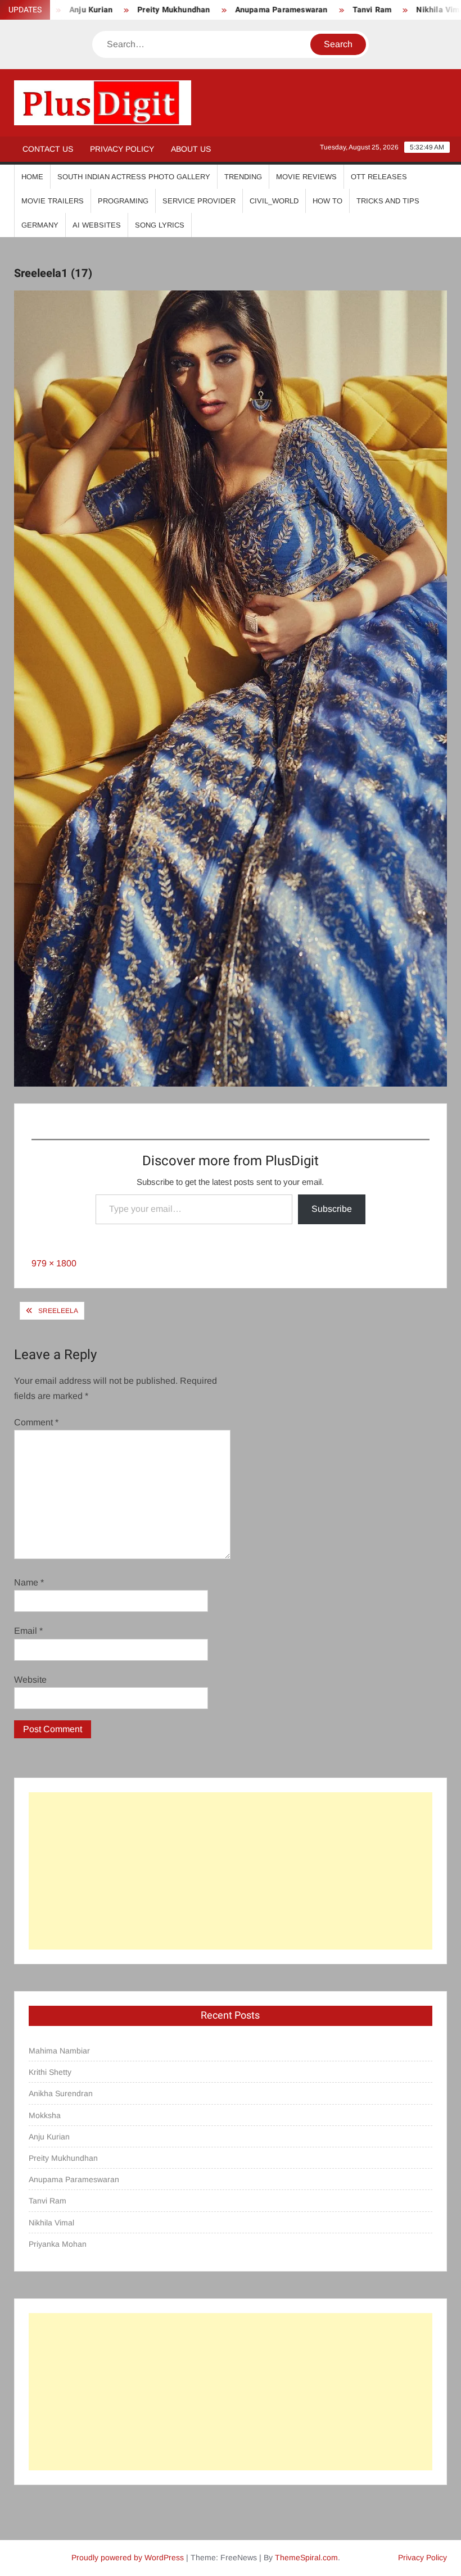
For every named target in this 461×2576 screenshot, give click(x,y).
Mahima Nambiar (59, 2051)
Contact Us (48, 149)
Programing (123, 201)
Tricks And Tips (388, 201)
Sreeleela (58, 1311)
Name (29, 1582)
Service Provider (199, 201)
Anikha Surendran (61, 2093)
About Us (191, 149)
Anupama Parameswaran (239, 10)
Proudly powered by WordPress (128, 2557)
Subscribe (332, 1209)
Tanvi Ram (329, 10)
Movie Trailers (53, 201)
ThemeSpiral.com (306, 2557)
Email (28, 1631)
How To (327, 201)
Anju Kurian (49, 2137)
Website (30, 1680)
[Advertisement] (231, 1871)
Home (32, 177)
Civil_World (274, 201)
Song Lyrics (160, 225)
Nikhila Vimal (399, 10)
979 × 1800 (54, 1263)
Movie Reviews (306, 177)
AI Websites (97, 225)
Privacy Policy (122, 149)
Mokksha (45, 2115)
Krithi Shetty (50, 2072)
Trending (243, 177)
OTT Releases (379, 177)
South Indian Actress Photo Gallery (134, 177)
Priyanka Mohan (58, 2244)
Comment (36, 1422)
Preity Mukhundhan (131, 10)
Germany (40, 225)
